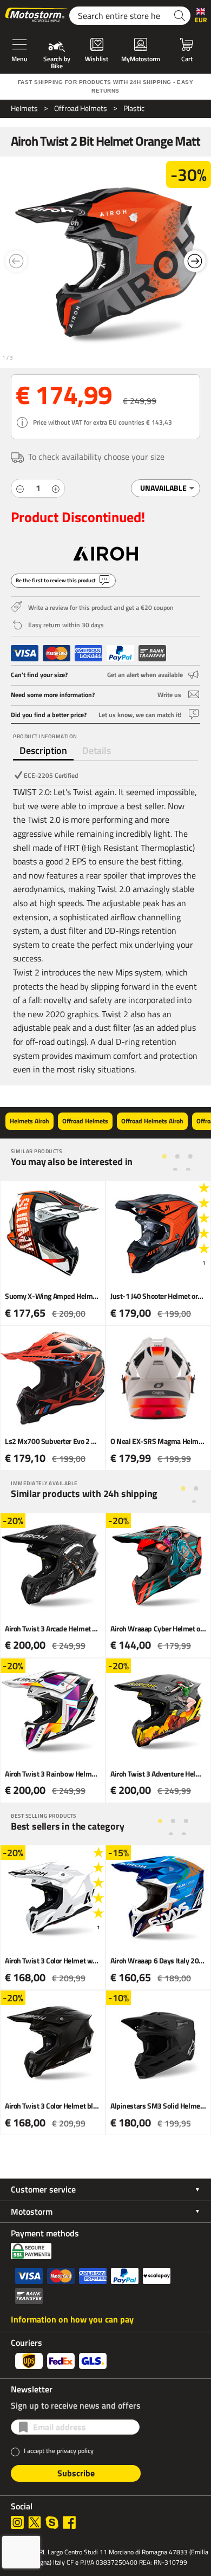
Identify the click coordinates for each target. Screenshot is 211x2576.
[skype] (52, 2522)
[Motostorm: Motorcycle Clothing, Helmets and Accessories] (37, 16)
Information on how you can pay (72, 2319)
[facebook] (69, 2522)
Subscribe (76, 2473)
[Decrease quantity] (20, 488)
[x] (35, 2522)
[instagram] (17, 2522)
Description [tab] (43, 750)
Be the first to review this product (56, 580)
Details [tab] (97, 750)
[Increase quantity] (56, 488)
